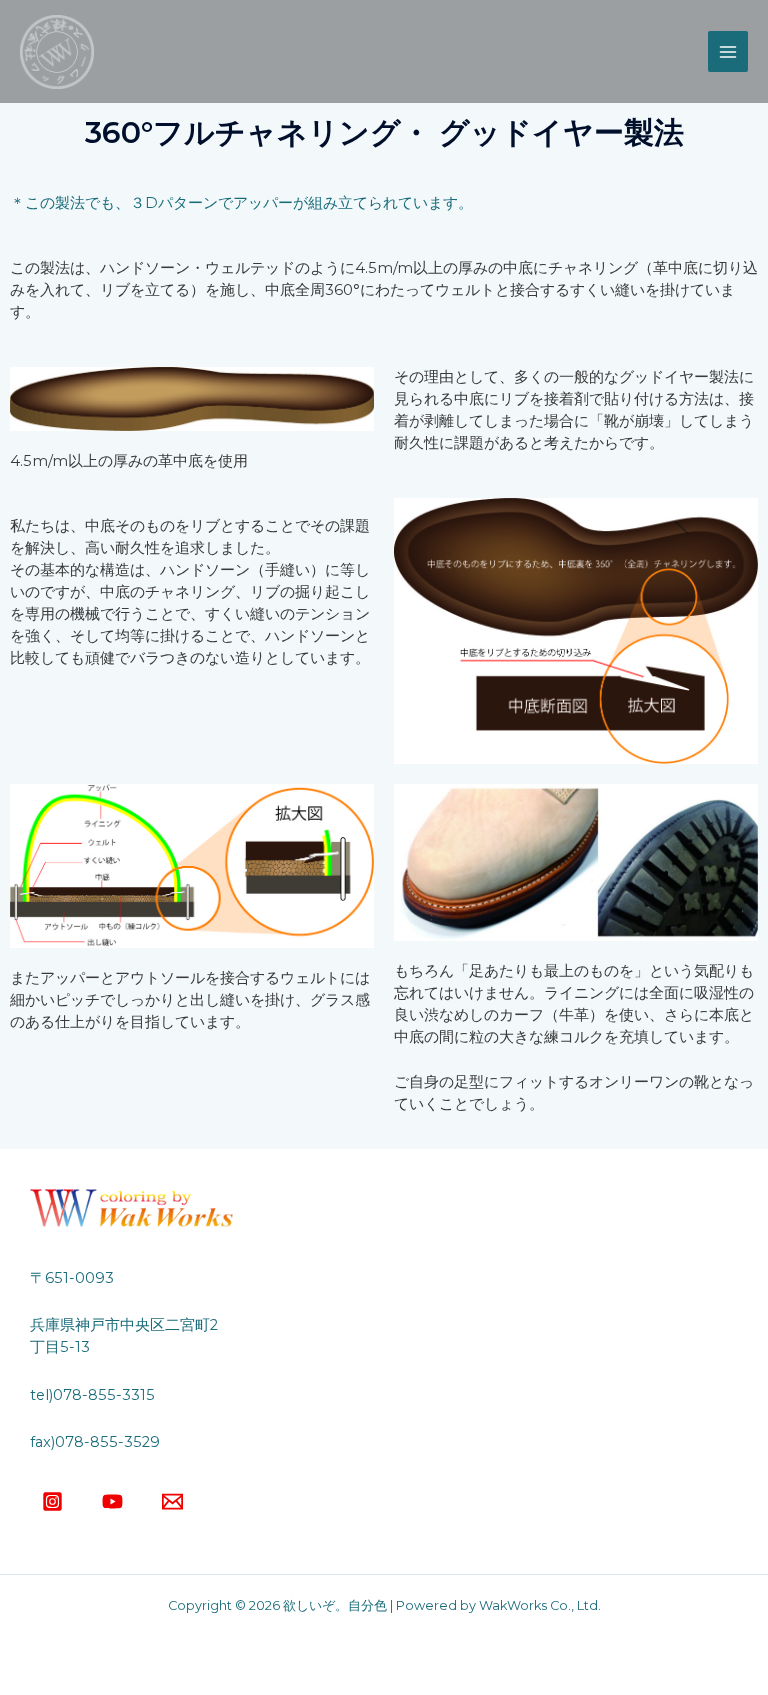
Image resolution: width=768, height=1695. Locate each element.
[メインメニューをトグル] (728, 51)
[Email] (172, 1501)
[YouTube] (112, 1501)
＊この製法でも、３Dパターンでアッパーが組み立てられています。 (241, 203)
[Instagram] (52, 1501)
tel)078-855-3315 (92, 1395)
